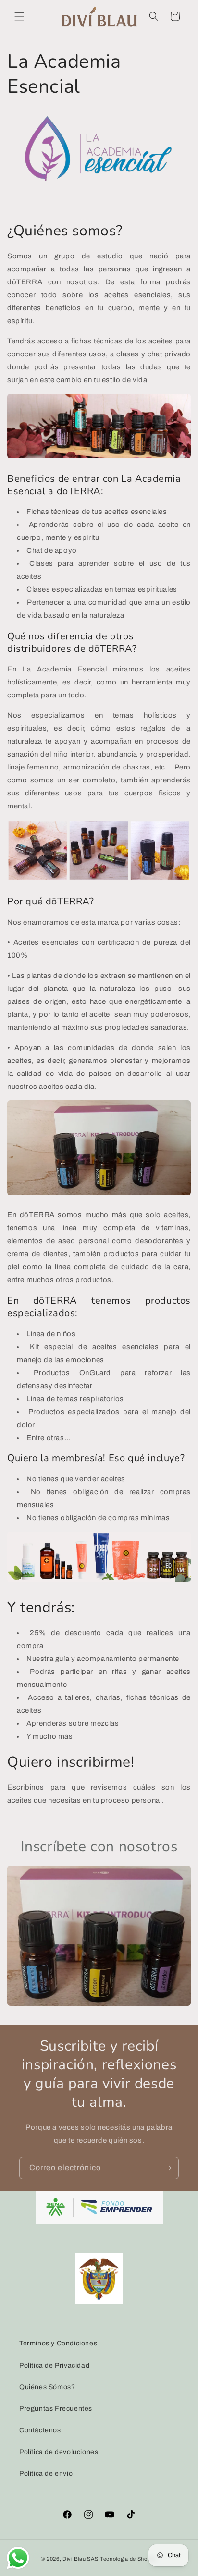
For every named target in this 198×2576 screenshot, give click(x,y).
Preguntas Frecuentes (56, 2409)
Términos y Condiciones (58, 2343)
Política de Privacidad (54, 2365)
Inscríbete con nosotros (99, 1847)
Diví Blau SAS (80, 2559)
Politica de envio (46, 2473)
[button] (19, 16)
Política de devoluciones (59, 2452)
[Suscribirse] (168, 2168)
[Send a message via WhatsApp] (18, 2558)
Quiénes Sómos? (47, 2387)
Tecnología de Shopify (129, 2559)
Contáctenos (40, 2430)
